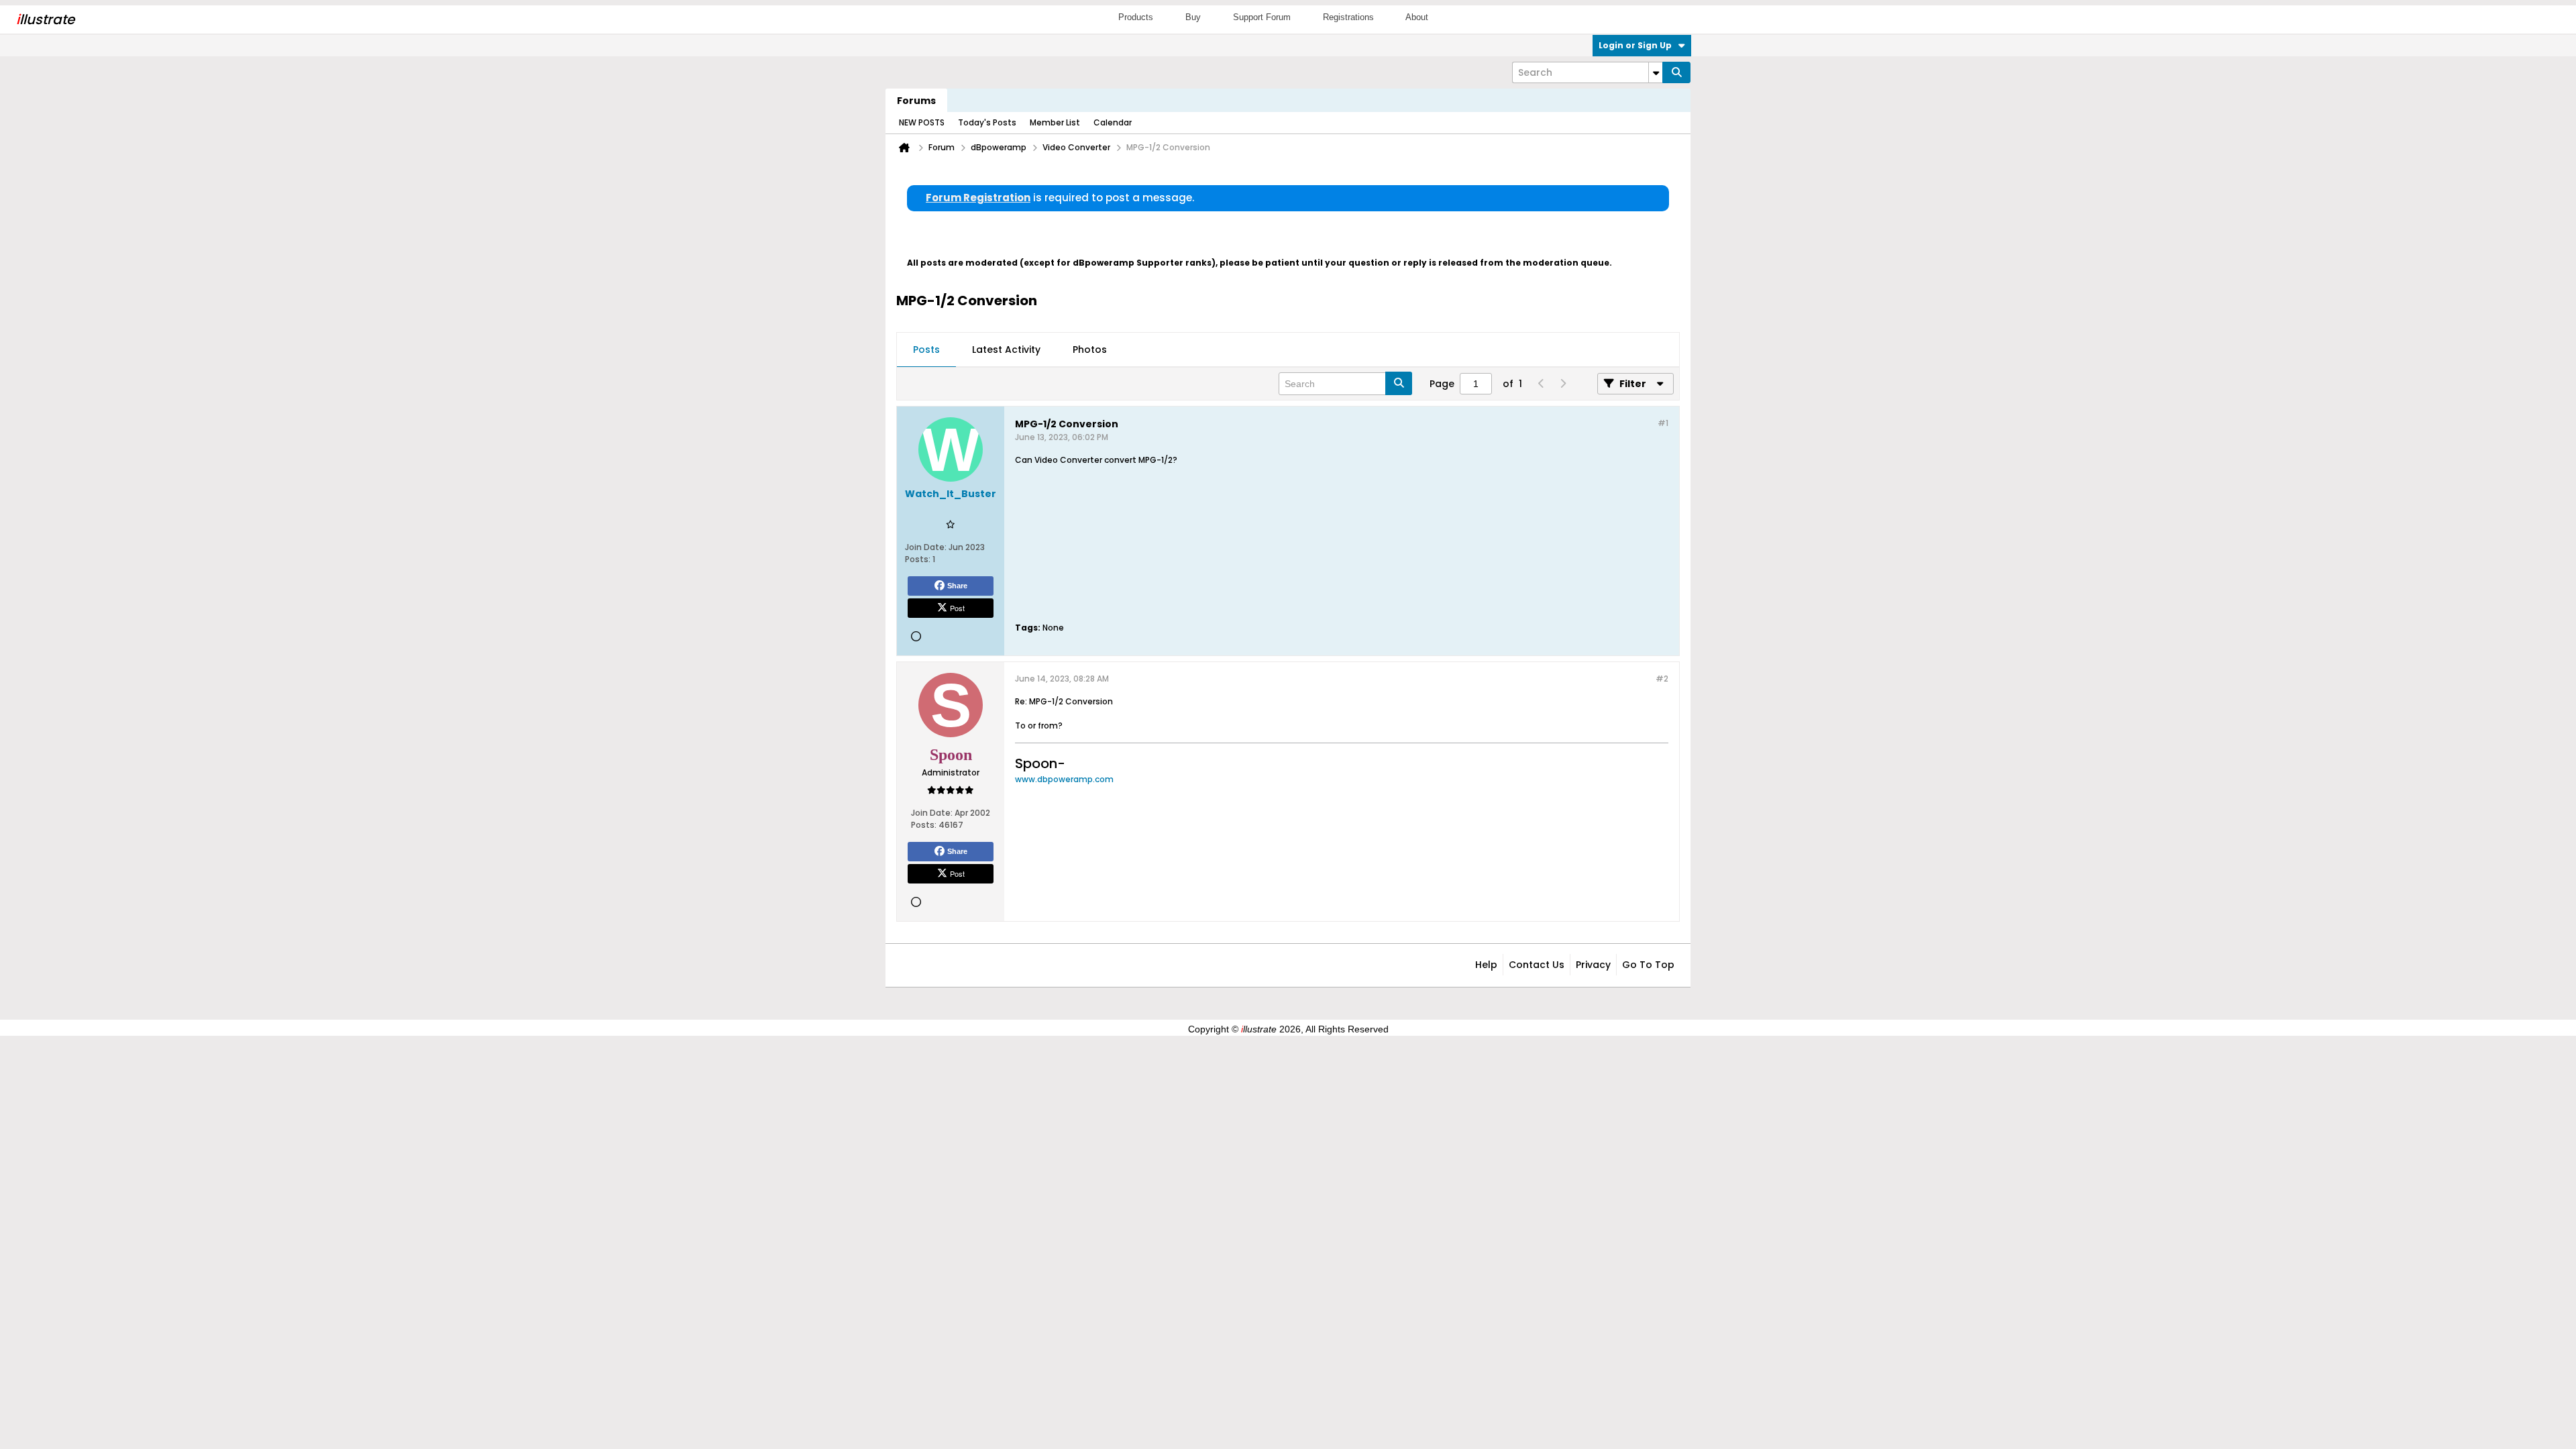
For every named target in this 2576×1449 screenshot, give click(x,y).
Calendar (1113, 122)
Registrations (1348, 17)
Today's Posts (987, 122)
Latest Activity (1006, 350)
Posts (926, 350)
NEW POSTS (922, 122)
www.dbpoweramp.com (1064, 779)
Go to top (1648, 965)
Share (957, 586)
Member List (1055, 122)
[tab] (926, 350)
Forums (916, 101)
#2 (1662, 679)
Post (957, 608)
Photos (1090, 350)
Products (1136, 17)
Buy (1193, 17)
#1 (1663, 423)
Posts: (918, 559)
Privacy (1593, 965)
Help (1486, 965)
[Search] (1676, 72)
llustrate (45, 19)
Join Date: (926, 547)
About (1417, 17)
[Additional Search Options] (1656, 72)
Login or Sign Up (1635, 45)
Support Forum (1262, 17)
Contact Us (1537, 965)
